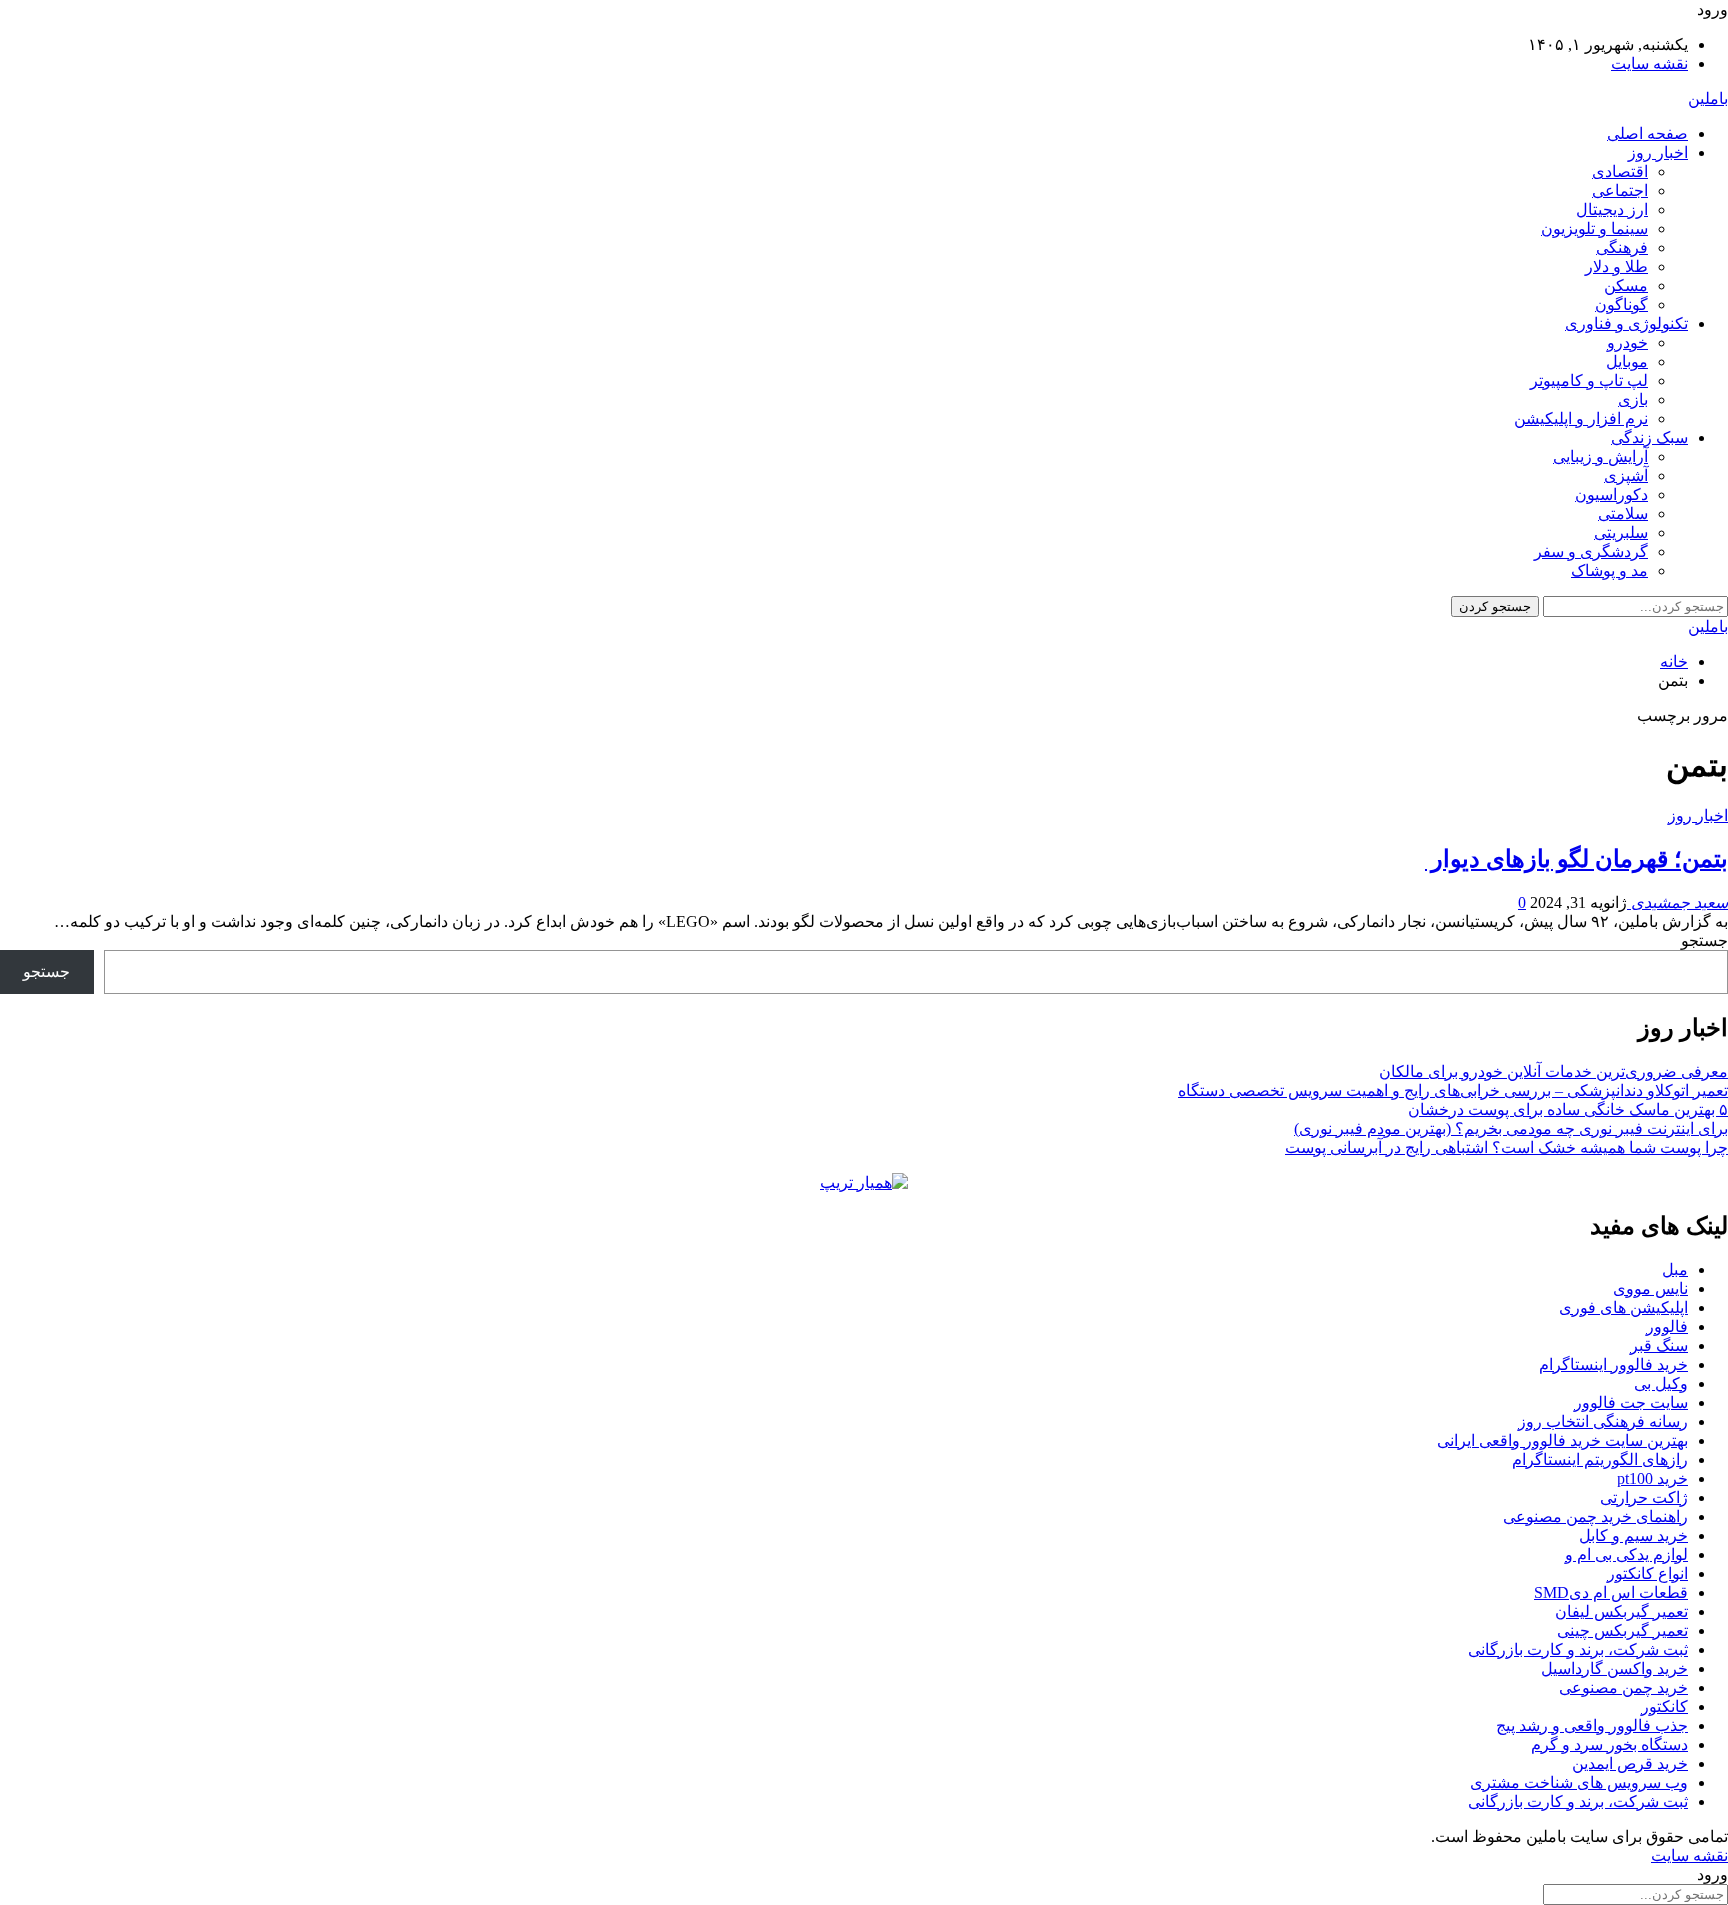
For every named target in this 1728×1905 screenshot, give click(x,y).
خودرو (1627, 342)
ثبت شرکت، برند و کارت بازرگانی (1578, 1649)
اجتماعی (1620, 190)
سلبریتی (1621, 532)
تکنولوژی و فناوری (1626, 323)
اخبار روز (1658, 152)
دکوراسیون (1611, 494)
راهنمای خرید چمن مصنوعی (1595, 1516)
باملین (1708, 98)
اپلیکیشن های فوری (1623, 1307)
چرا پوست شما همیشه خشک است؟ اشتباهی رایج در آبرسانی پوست (1506, 1147)
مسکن (1626, 285)
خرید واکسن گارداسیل (1614, 1668)
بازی (1633, 399)
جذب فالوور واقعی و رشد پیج (1592, 1725)
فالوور (1667, 1326)
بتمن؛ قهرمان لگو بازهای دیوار (1576, 859)
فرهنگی (1622, 247)
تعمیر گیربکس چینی (1622, 1630)
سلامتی (1623, 513)
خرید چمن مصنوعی (1623, 1687)
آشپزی (1626, 475)
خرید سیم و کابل (1633, 1535)
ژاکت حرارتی (1644, 1497)
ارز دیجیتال (1612, 209)
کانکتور (1664, 1706)
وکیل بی (1661, 1383)
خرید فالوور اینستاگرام (1613, 1364)
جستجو (1704, 940)
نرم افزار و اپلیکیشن (1581, 418)
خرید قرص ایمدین (1630, 1763)
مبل (1675, 1269)
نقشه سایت (1649, 63)
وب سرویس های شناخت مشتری (1579, 1782)
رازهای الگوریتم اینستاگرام (1600, 1459)
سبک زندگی (1649, 437)
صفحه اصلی (1647, 133)
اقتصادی (1620, 171)
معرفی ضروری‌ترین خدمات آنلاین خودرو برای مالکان (1553, 1071)
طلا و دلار (1616, 266)
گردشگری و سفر (1591, 551)
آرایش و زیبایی (1600, 456)
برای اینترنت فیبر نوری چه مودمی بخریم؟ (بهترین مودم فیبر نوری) (1511, 1128)
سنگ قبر (1659, 1345)
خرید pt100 (1652, 1478)
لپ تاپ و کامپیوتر (1589, 380)
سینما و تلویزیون (1594, 228)
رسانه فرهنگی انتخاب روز (1603, 1421)
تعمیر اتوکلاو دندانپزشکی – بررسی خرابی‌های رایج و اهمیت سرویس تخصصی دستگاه (1453, 1090)
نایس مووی (1650, 1288)
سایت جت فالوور (1631, 1402)
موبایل (1627, 361)
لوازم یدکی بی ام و (1626, 1554)
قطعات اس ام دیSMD (1611, 1592)
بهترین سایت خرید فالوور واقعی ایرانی (1562, 1440)
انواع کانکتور (1647, 1573)
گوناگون (1621, 304)
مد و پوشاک (1609, 570)
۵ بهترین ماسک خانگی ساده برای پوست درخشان (1568, 1109)
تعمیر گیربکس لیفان (1621, 1611)
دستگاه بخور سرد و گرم (1609, 1744)
